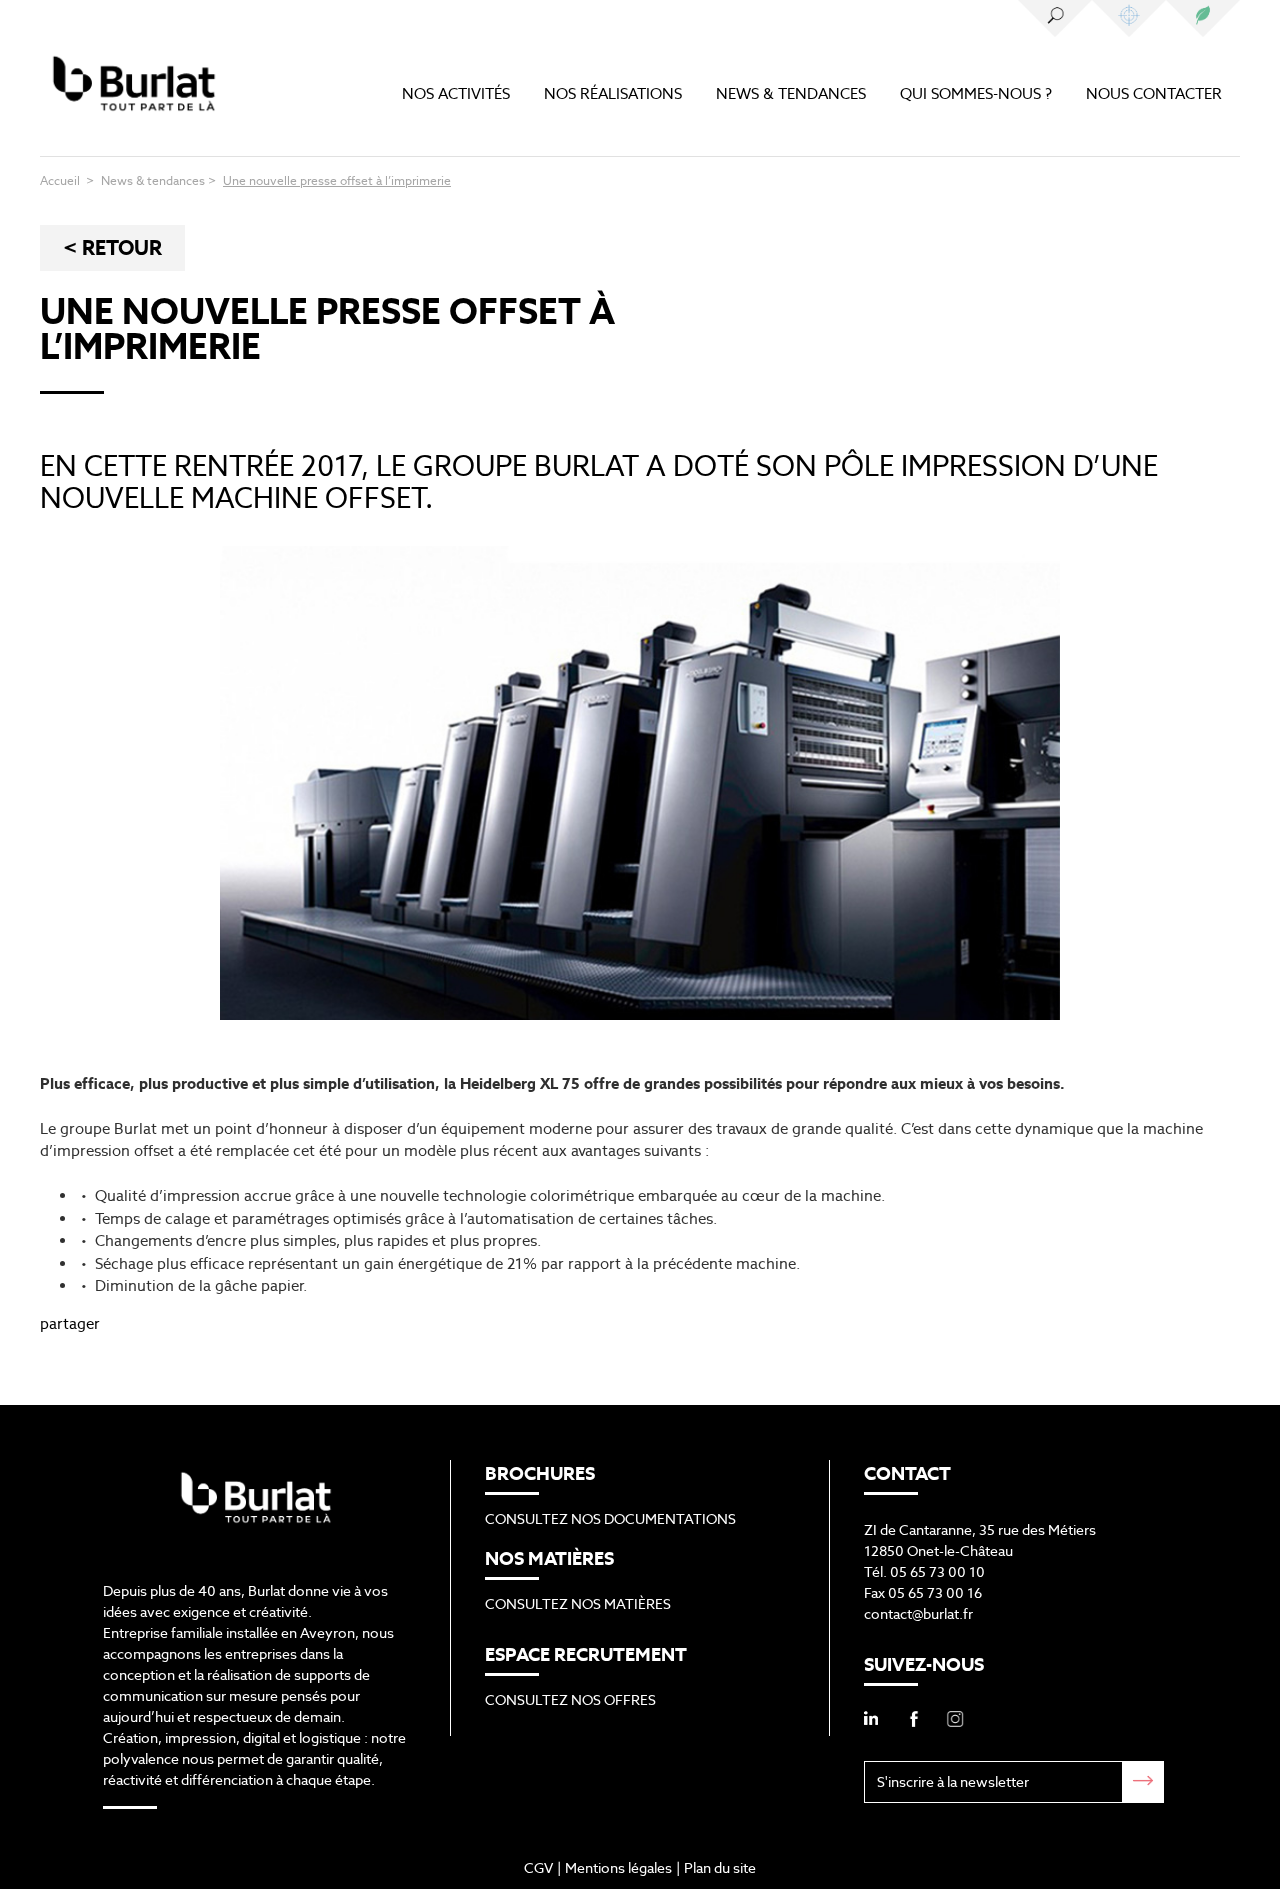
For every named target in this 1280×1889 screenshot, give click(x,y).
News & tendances (791, 93)
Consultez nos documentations (610, 1519)
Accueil (61, 180)
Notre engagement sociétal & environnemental (1203, 18)
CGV (538, 1868)
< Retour (112, 248)
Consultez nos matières (578, 1604)
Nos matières (1129, 18)
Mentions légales (618, 1868)
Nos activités (456, 93)
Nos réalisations (613, 93)
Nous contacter (1154, 93)
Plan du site (720, 1868)
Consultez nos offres (570, 1700)
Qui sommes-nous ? (976, 93)
